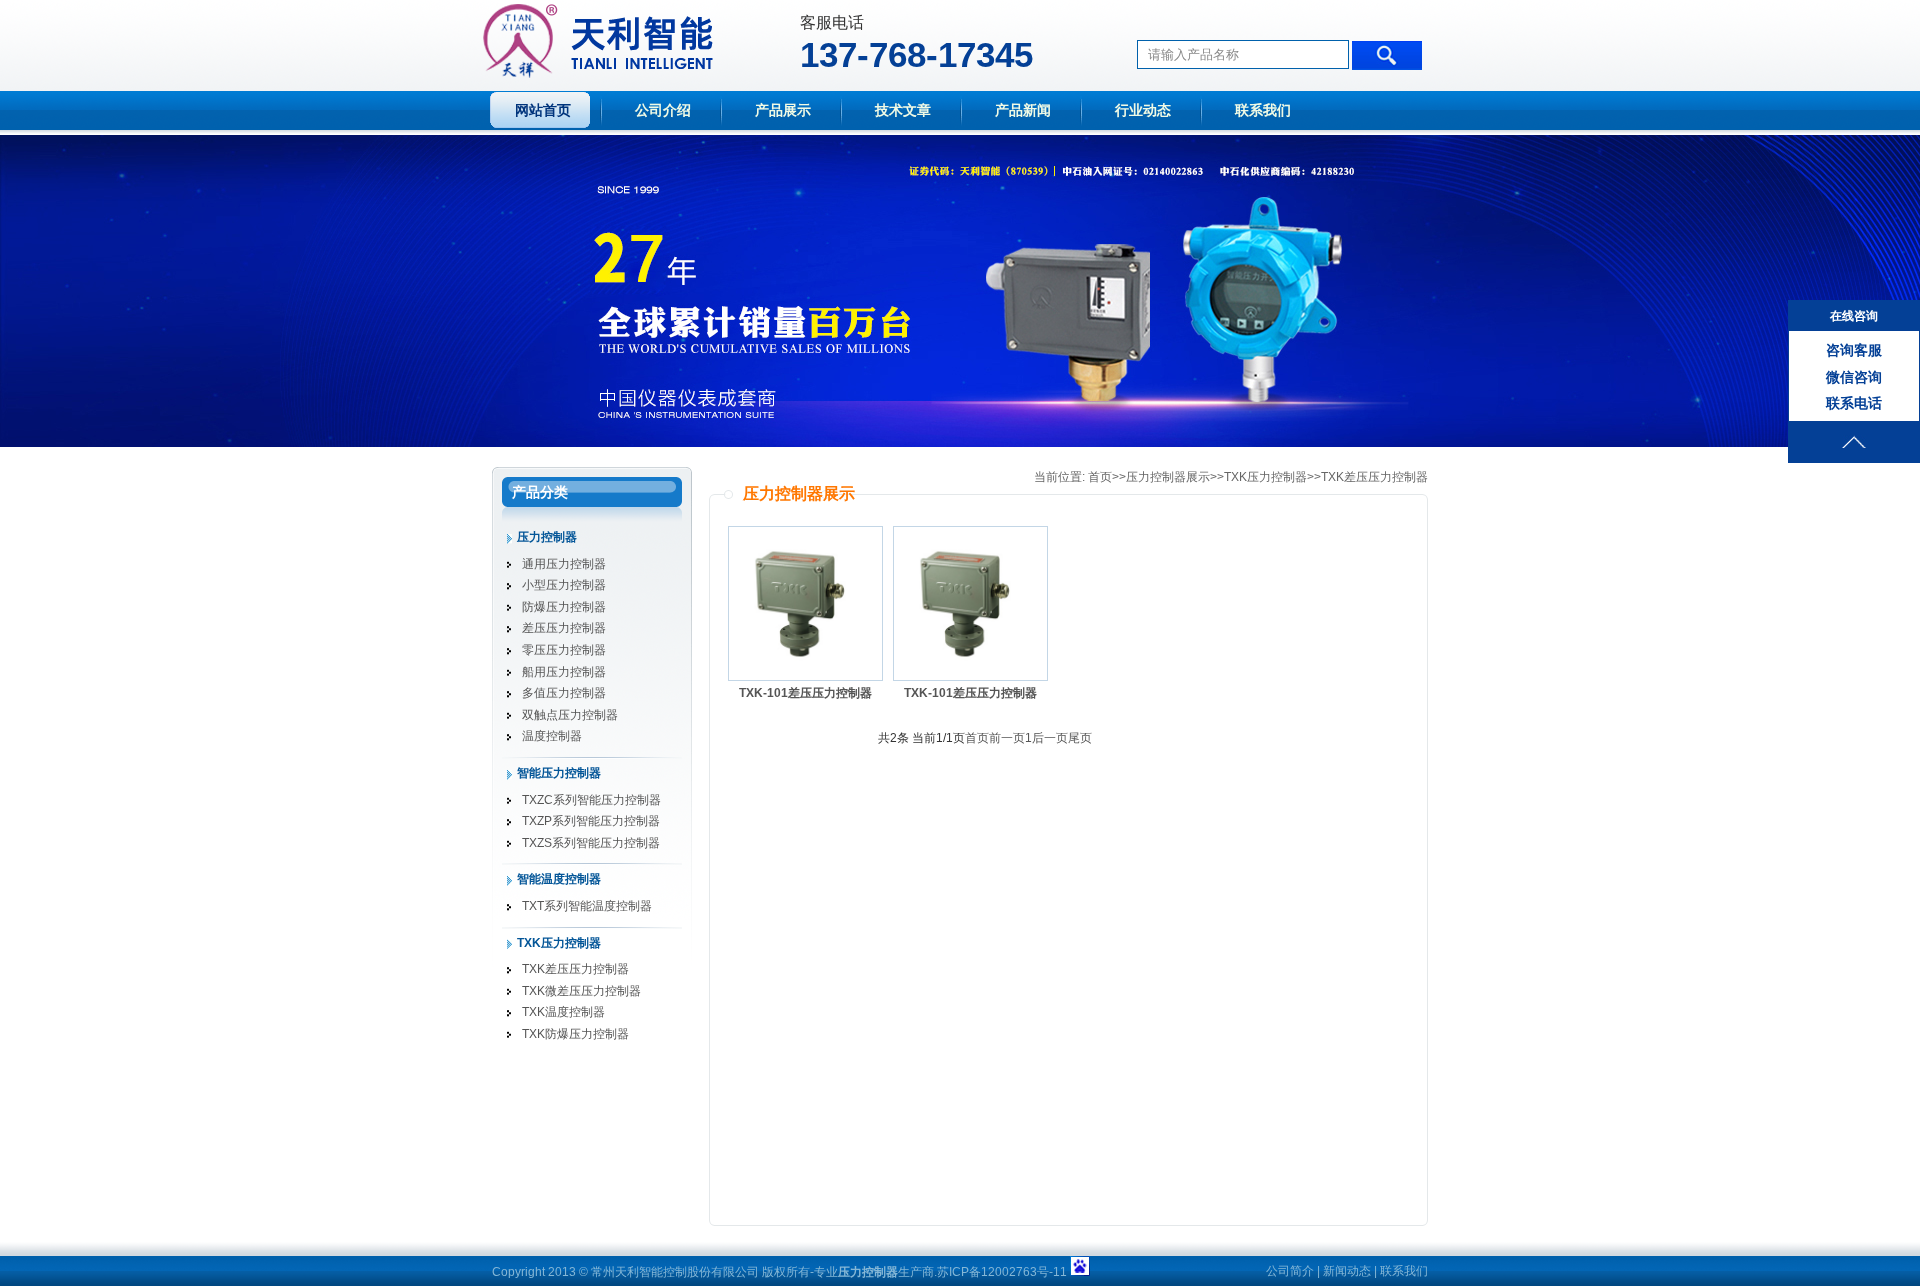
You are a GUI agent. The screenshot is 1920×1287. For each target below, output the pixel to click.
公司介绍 (663, 110)
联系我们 (1263, 110)
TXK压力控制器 (559, 943)
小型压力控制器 (564, 585)
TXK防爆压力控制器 (575, 1034)
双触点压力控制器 (570, 715)
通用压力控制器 (564, 564)
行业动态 (1143, 110)
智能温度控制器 (559, 879)
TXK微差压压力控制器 (581, 991)
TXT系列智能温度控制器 (587, 906)
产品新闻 (1023, 110)
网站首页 (543, 110)
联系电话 (1854, 403)
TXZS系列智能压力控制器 (591, 843)
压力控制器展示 (1168, 477)
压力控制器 (547, 537)
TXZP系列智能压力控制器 (591, 821)
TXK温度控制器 (563, 1012)
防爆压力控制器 (564, 607)
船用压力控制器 (564, 672)
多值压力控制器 (564, 693)
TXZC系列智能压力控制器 (591, 800)
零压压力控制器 (564, 650)
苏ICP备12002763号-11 (1002, 1272)
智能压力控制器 (559, 773)
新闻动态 (1347, 1271)
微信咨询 (1854, 377)
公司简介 (1290, 1271)
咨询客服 (1854, 350)
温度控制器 (552, 736)
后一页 (1050, 738)
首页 (1100, 477)
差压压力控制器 (564, 628)
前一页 (1007, 738)
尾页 (1080, 738)
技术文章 (903, 110)
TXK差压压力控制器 (575, 969)
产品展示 (783, 110)
